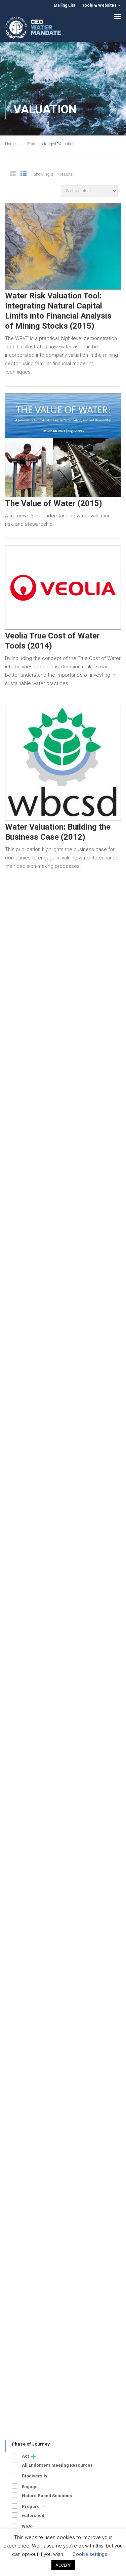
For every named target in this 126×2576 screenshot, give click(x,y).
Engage (30, 2487)
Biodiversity (35, 2476)
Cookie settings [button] (90, 2554)
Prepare (31, 2506)
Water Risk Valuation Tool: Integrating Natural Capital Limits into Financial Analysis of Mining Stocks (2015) (58, 311)
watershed (33, 2515)
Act (25, 2456)
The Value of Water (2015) (54, 503)
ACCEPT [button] (63, 2565)
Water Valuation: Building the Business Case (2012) (58, 832)
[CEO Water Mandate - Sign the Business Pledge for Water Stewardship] (33, 29)
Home (10, 144)
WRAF (28, 2526)
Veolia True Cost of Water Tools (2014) (52, 641)
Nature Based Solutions (47, 2496)
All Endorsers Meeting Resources (57, 2465)
